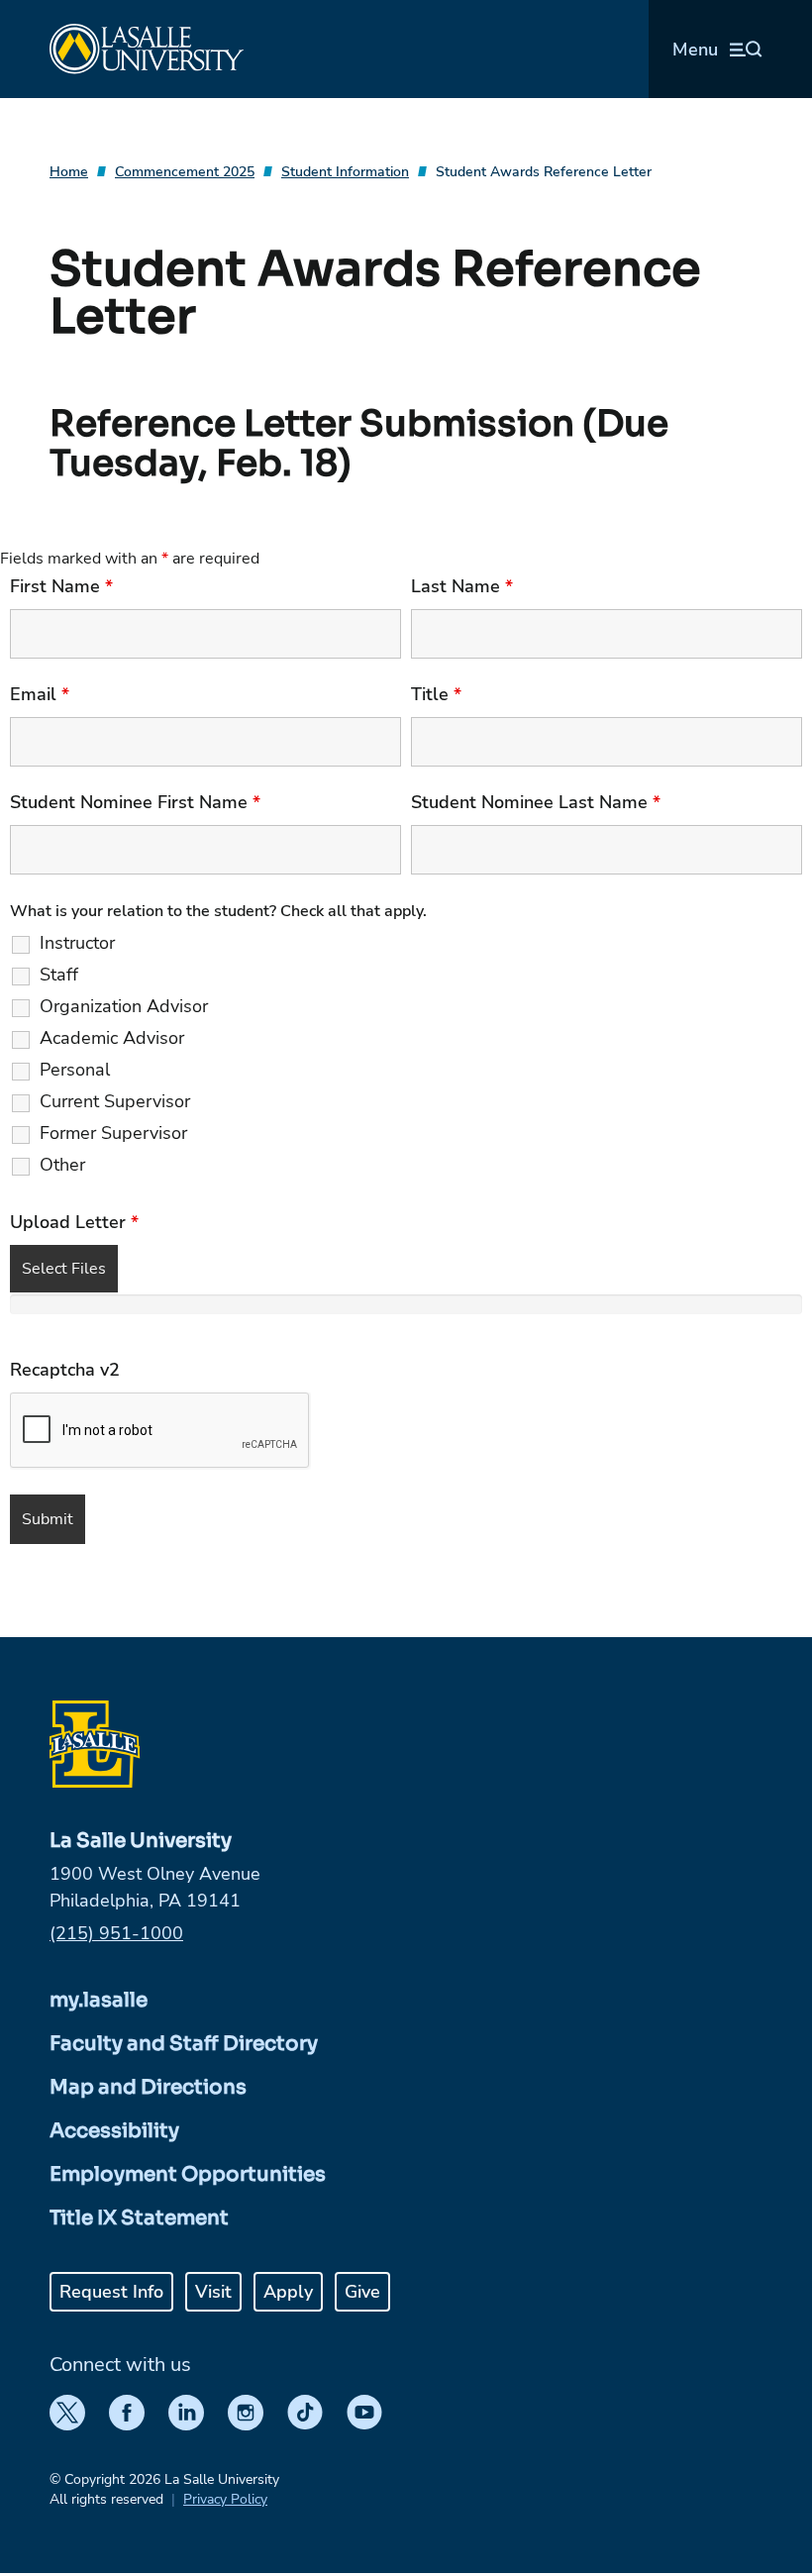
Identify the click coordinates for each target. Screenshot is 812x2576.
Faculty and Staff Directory (184, 2044)
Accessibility (114, 2131)
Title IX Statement (139, 2218)
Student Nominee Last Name (536, 802)
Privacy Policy (225, 2499)
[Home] (147, 49)
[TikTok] (305, 2413)
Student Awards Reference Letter (544, 172)
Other (62, 1165)
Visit (213, 2292)
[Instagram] (246, 2413)
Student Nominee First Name (135, 802)
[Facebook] (127, 2413)
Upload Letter (74, 1222)
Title (436, 694)
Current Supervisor (115, 1101)
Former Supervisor (113, 1133)
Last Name (462, 586)
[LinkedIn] (186, 2413)
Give (362, 2292)
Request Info (111, 2292)
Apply (288, 2292)
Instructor (77, 943)
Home (69, 172)
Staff (59, 975)
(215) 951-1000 (116, 1933)
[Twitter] (67, 2413)
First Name (61, 586)
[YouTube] (364, 2413)
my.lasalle (99, 2000)
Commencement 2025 (185, 172)
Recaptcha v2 (65, 1370)
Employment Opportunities (188, 2174)
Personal (75, 1070)
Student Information (345, 172)
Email (40, 694)
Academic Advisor (112, 1038)
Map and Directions (148, 2087)
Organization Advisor (124, 1006)
